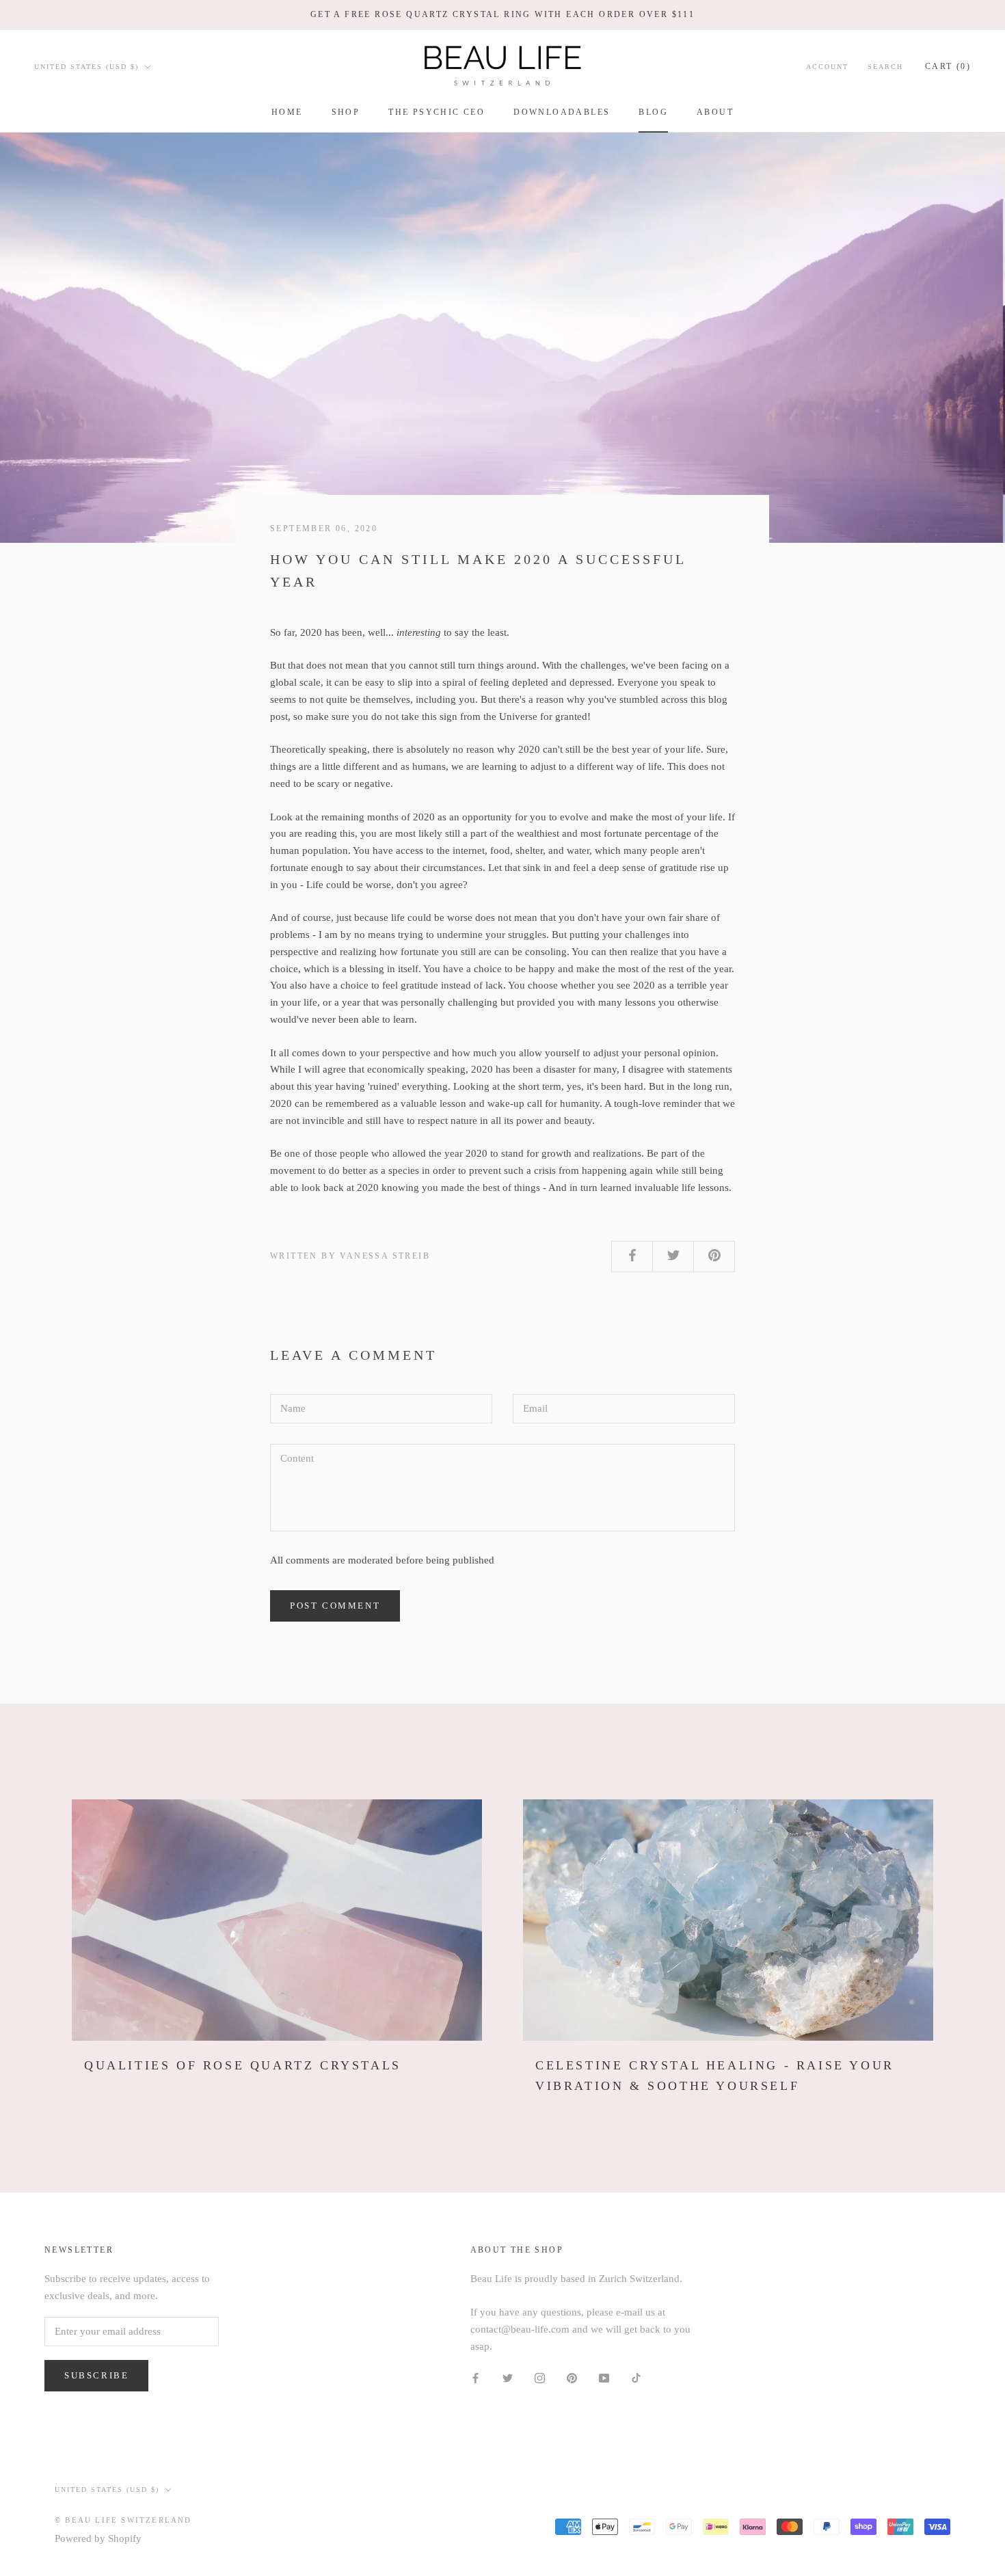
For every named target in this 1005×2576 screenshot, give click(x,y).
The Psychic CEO (437, 112)
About (715, 112)
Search (885, 66)
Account (827, 66)
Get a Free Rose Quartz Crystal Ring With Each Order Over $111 (502, 14)
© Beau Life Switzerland (123, 2520)
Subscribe (96, 2375)
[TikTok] (636, 2377)
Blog (653, 112)
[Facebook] (475, 2377)
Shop (346, 112)
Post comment (335, 1606)
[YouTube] (604, 2377)
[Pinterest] (572, 2377)
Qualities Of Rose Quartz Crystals (243, 2065)
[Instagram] (540, 2377)
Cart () (948, 66)
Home (287, 112)
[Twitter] (508, 2377)
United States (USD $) (86, 66)
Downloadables (562, 112)
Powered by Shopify (98, 2538)
